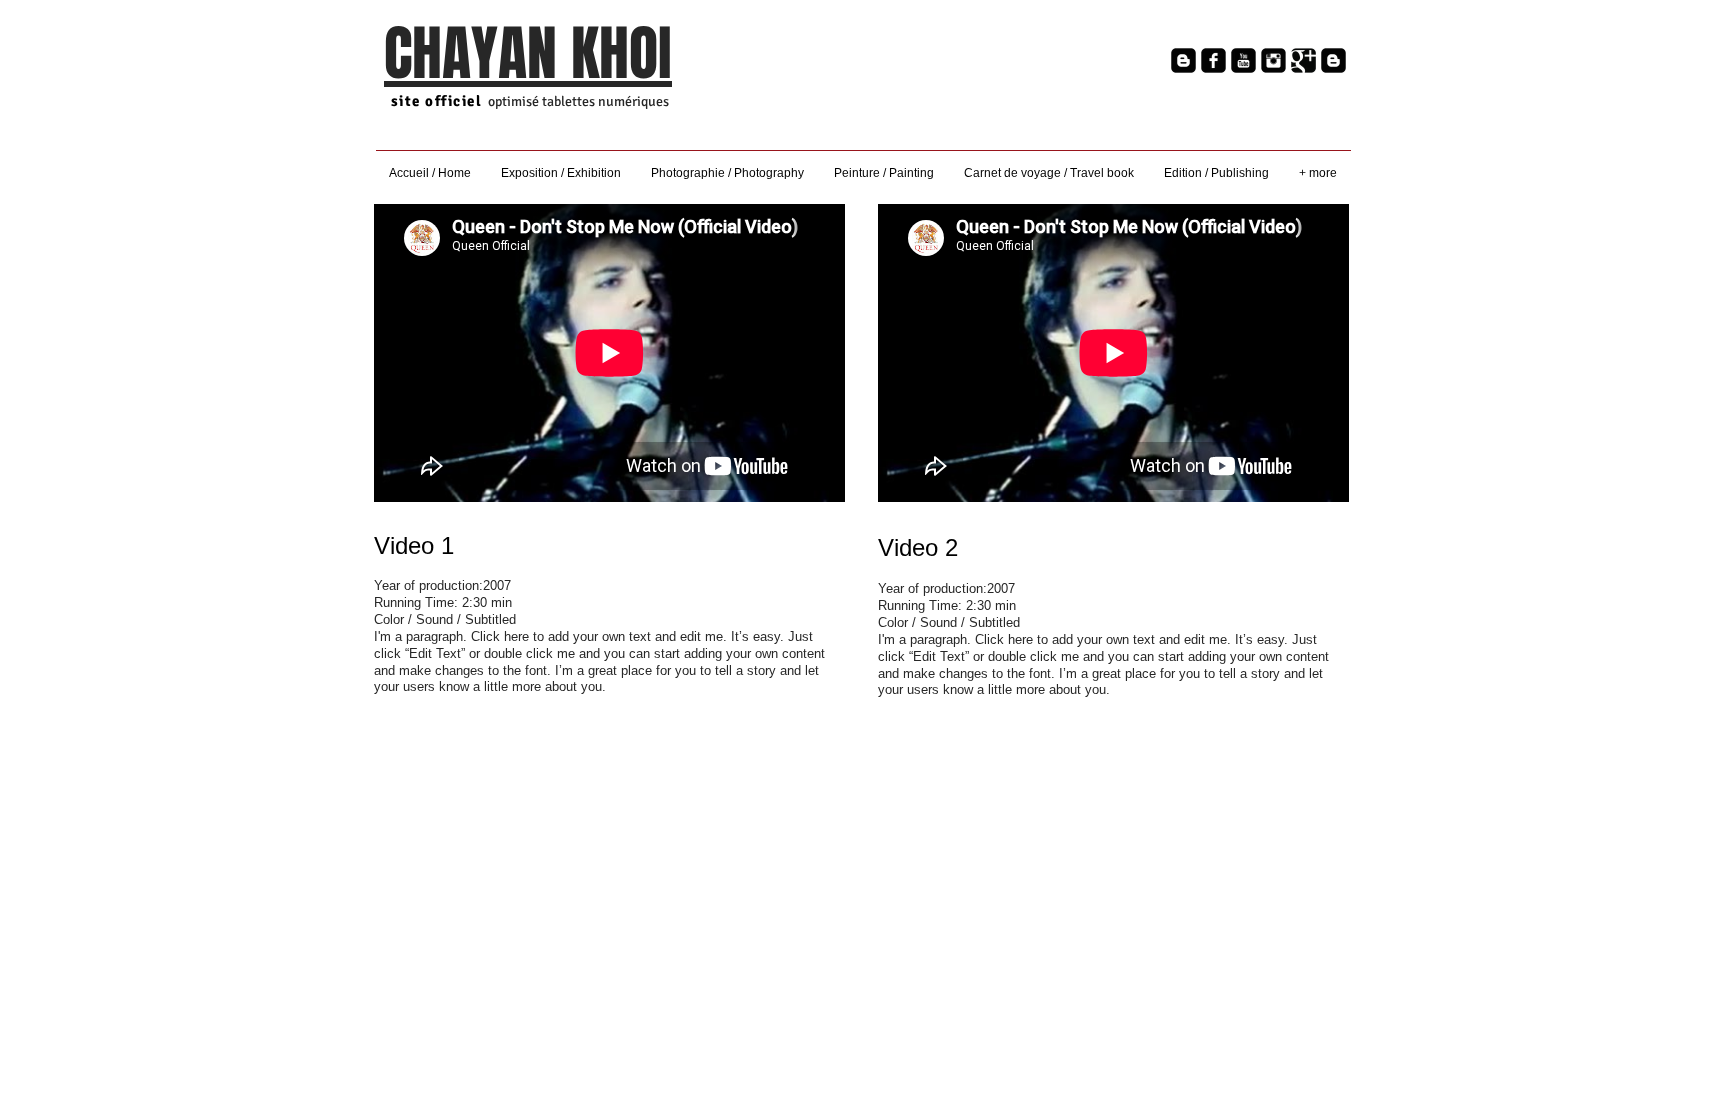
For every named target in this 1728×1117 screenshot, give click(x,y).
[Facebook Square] (1213, 60)
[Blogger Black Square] (1183, 60)
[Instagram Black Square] (1273, 60)
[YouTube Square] (1243, 60)
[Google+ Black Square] (1303, 60)
